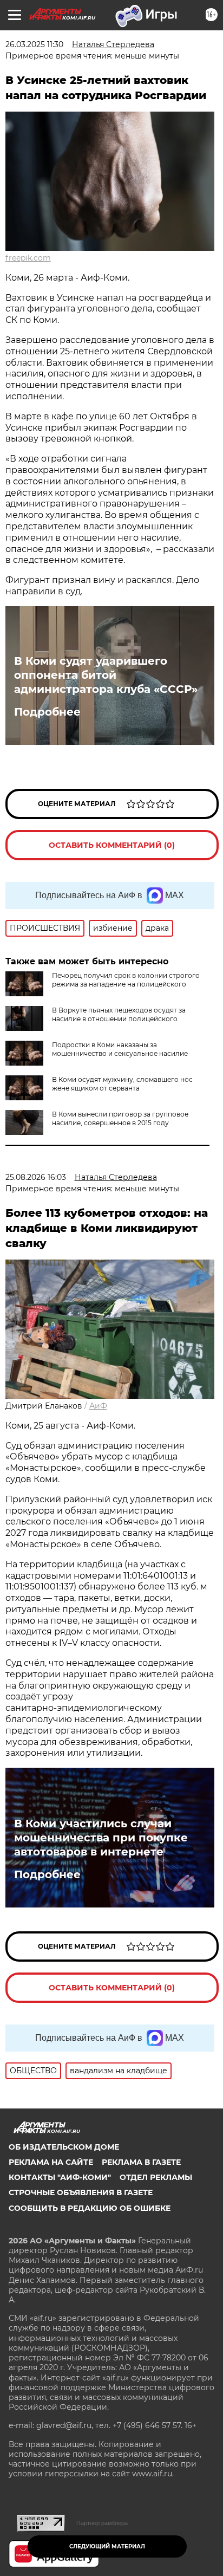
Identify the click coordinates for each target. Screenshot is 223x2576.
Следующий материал (107, 2546)
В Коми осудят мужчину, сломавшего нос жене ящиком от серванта (122, 1084)
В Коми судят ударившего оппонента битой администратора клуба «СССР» (106, 675)
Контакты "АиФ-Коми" (60, 2177)
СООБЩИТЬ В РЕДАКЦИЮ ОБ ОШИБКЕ (90, 2208)
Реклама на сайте (51, 2162)
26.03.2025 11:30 (34, 44)
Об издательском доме (64, 2147)
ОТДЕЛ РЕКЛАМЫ (156, 2177)
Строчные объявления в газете (81, 2192)
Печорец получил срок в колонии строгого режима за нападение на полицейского (126, 980)
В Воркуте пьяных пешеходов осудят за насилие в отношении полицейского (119, 1014)
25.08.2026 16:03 (36, 1177)
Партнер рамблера (102, 2523)
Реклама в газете (141, 2162)
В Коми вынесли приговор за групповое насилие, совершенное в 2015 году (120, 1118)
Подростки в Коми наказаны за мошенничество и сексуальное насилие (120, 1049)
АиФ (98, 1406)
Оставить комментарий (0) (112, 845)
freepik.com (28, 258)
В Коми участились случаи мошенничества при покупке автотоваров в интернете (101, 1838)
